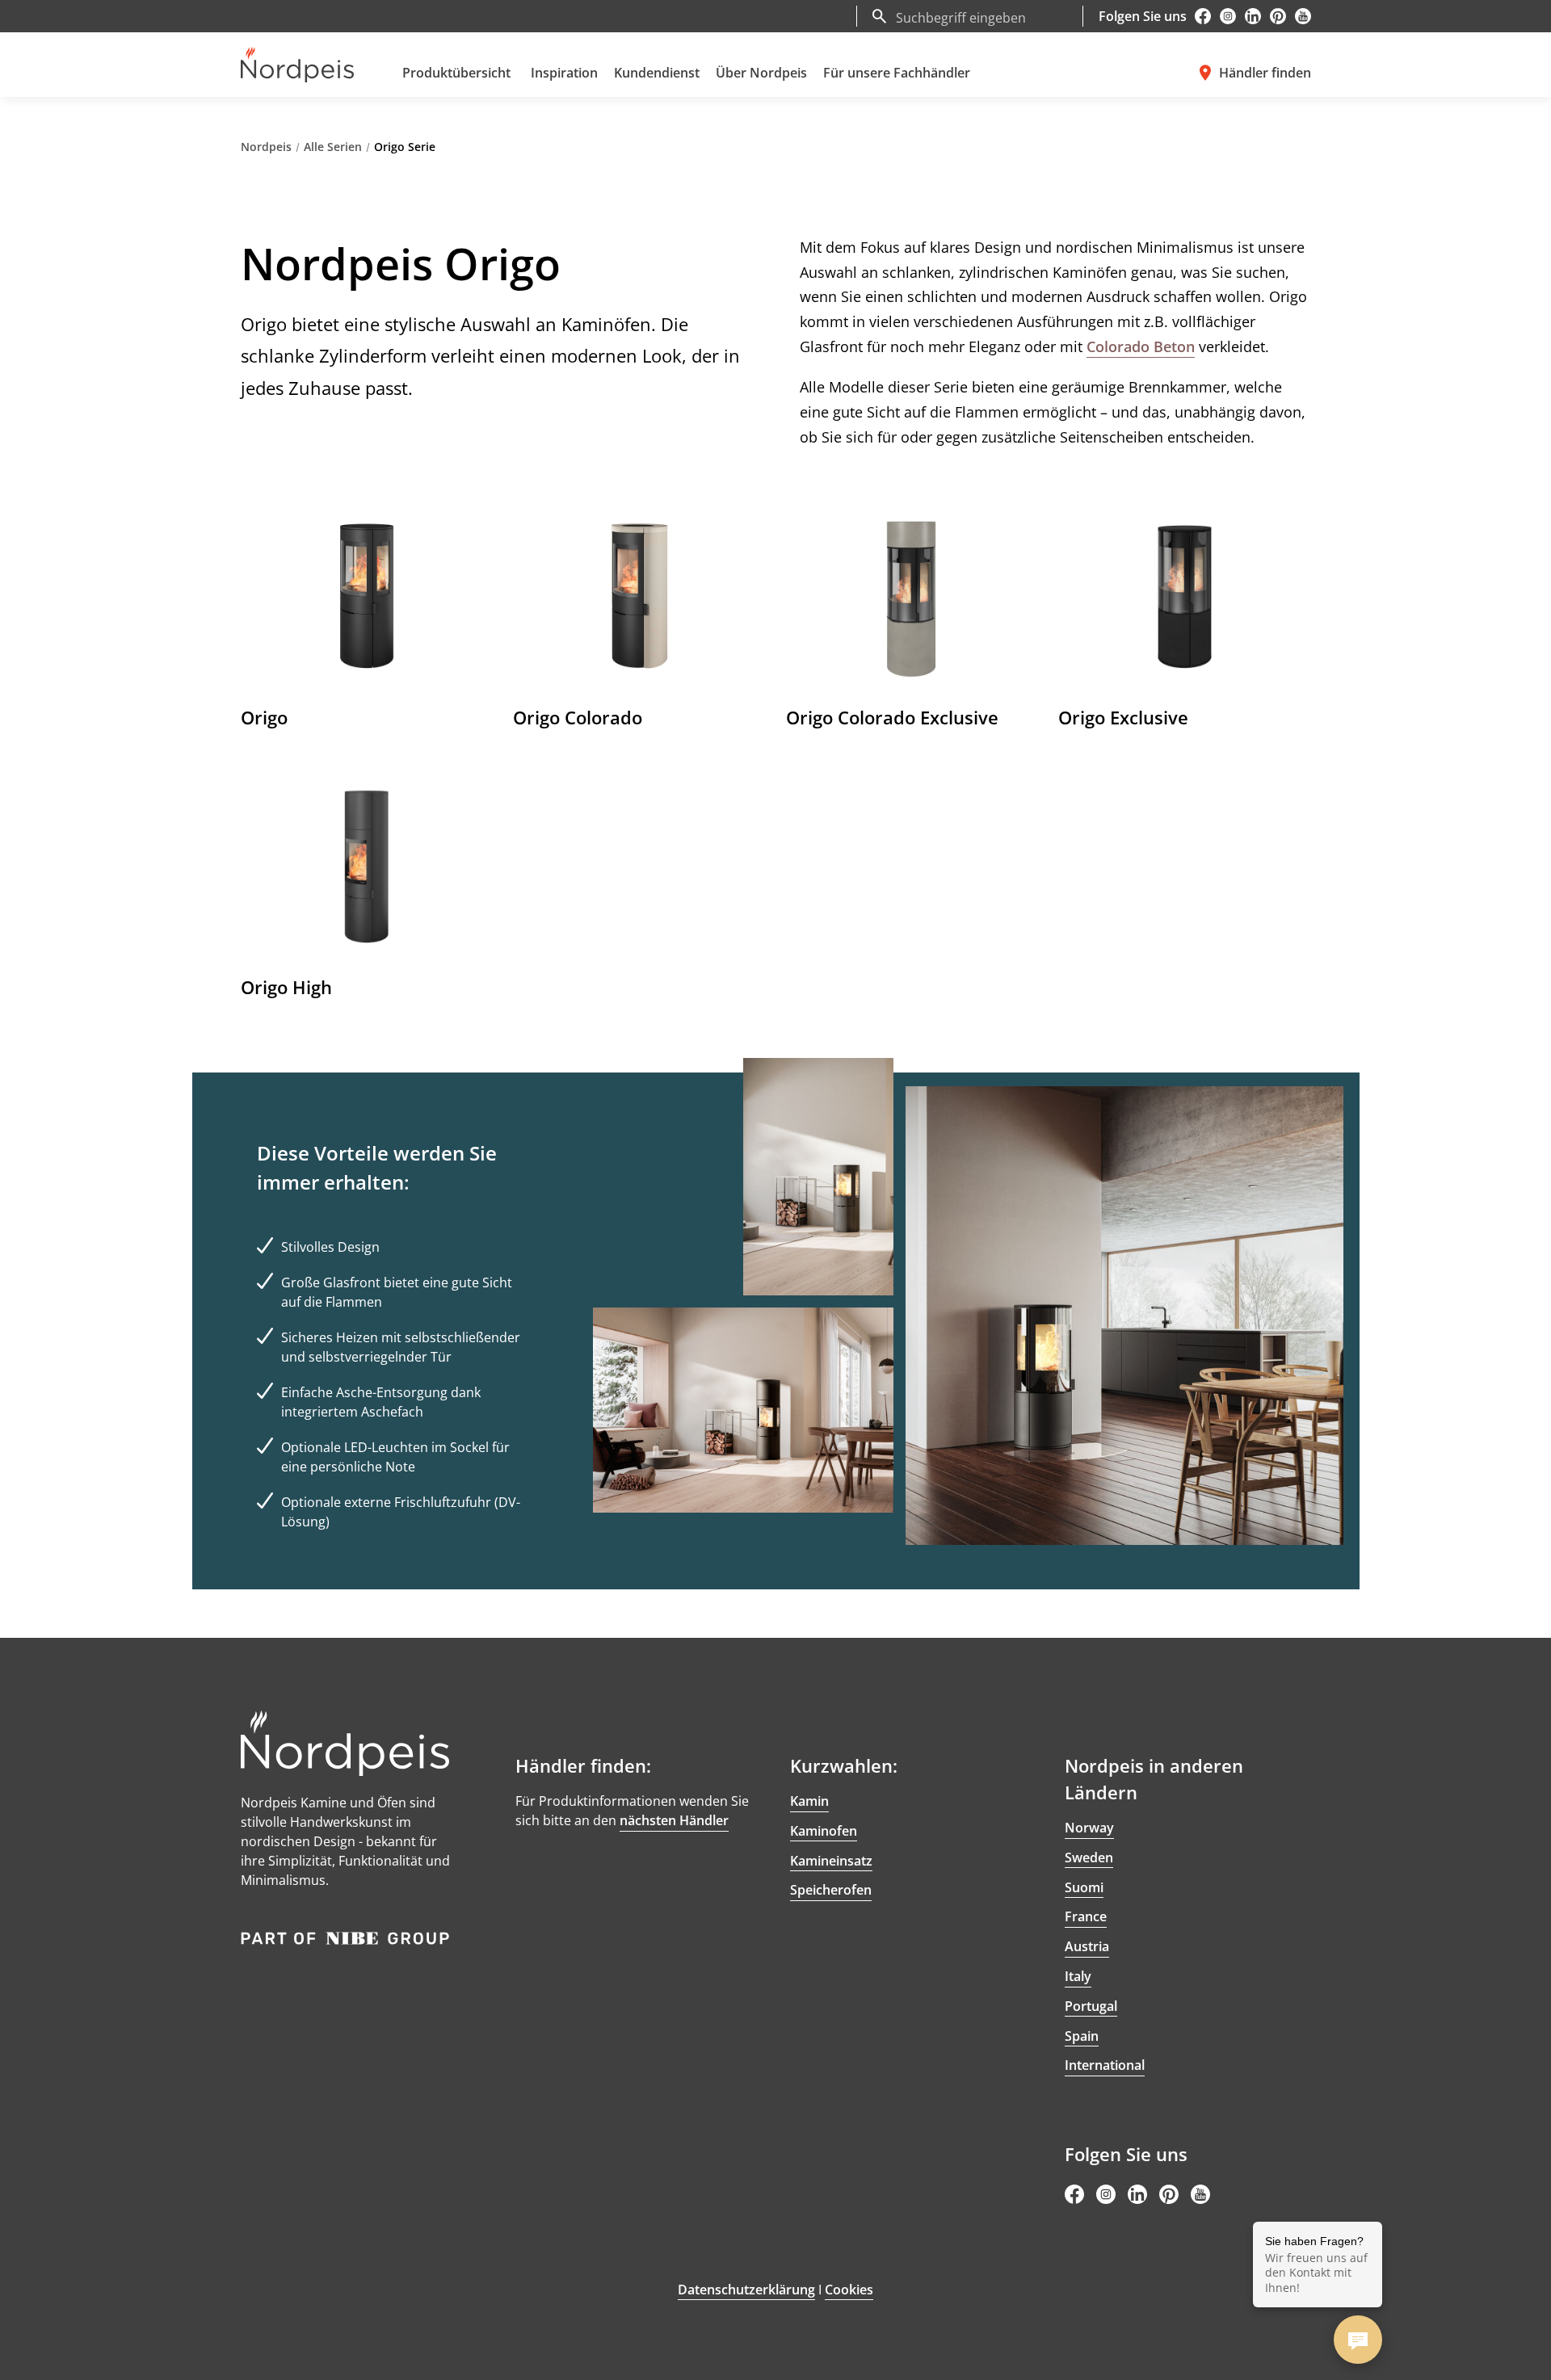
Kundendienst (657, 73)
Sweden (1089, 1857)
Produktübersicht (456, 73)
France (1086, 1916)
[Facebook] (1203, 16)
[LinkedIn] (1253, 16)
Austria (1087, 1946)
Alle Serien (333, 147)
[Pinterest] (1278, 16)
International (1105, 2065)
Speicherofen (831, 1890)
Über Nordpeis (761, 73)
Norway (1089, 1828)
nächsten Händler (674, 1820)
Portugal (1091, 2006)
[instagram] (1228, 16)
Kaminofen (824, 1831)
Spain (1082, 2036)
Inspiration (564, 73)
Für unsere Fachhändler (897, 73)
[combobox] (984, 16)
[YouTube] (1303, 16)
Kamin (809, 1801)
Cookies (849, 2290)
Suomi (1084, 1887)
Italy (1078, 1976)
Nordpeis (266, 147)
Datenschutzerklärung (746, 2290)
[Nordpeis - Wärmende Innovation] (297, 65)
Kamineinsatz (831, 1861)
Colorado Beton (1141, 346)
